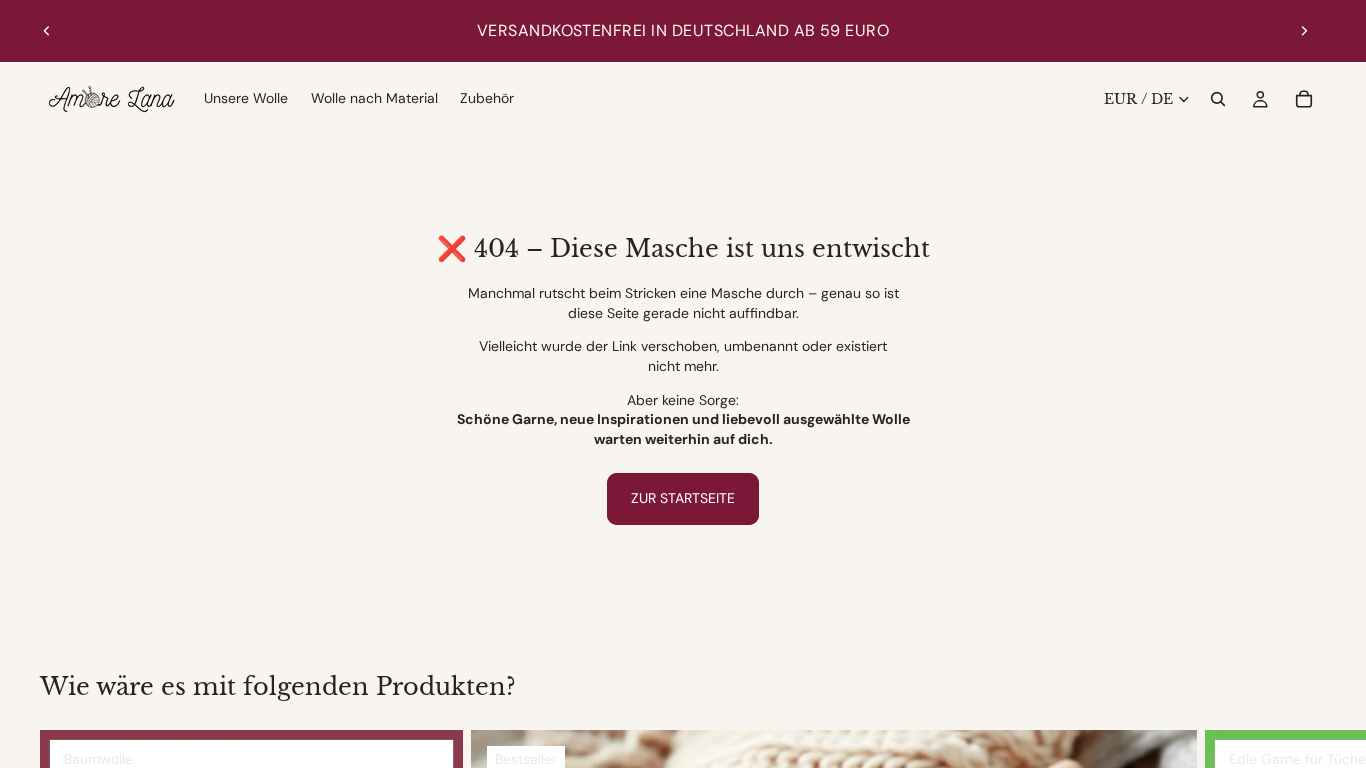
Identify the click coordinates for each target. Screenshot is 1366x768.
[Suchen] (1218, 99)
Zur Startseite (683, 498)
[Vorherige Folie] (47, 31)
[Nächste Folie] (1304, 31)
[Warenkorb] (1304, 99)
